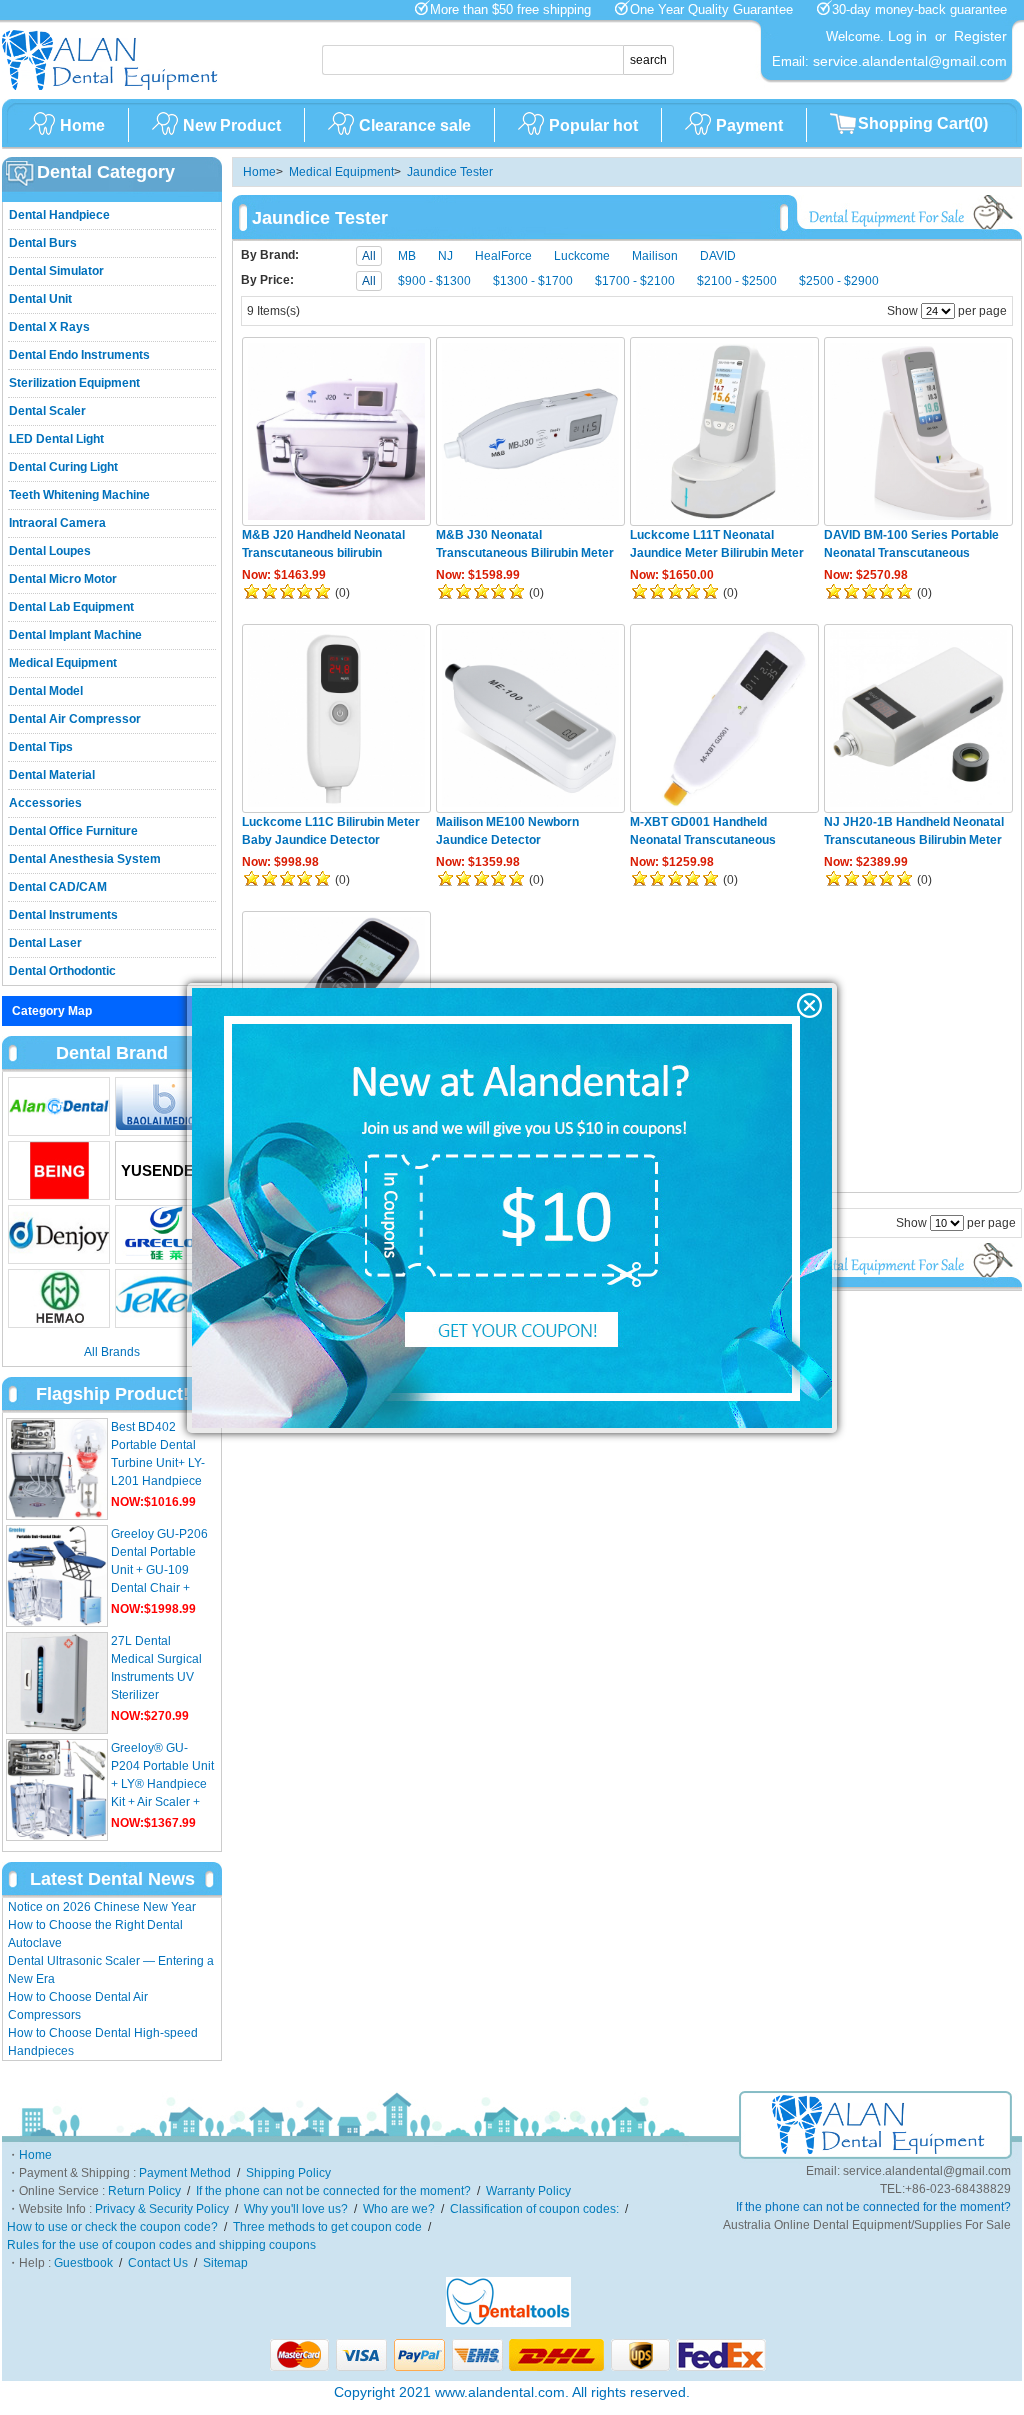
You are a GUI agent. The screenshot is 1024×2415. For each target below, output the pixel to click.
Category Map (52, 1011)
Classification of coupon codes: (534, 2209)
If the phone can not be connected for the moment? (333, 2191)
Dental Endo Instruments (79, 355)
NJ (445, 256)
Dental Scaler (47, 411)
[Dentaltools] (508, 2323)
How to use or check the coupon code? (112, 2227)
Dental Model (46, 691)
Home (82, 125)
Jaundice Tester (450, 172)
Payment (749, 125)
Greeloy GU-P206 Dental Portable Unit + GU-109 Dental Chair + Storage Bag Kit (159, 1570)
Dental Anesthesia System (85, 859)
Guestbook (83, 2263)
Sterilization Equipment (74, 383)
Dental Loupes (50, 551)
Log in (907, 36)
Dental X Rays (49, 327)
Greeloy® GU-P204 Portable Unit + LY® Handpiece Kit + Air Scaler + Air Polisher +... (162, 1784)
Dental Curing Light (63, 467)
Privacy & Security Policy (162, 2209)
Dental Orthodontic (62, 971)
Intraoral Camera (57, 523)
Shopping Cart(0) (923, 123)
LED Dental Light (56, 439)
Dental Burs (43, 243)
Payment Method (185, 2173)
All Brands (112, 1352)
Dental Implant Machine (75, 635)
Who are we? (399, 2209)
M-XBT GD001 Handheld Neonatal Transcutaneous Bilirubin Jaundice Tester (703, 840)
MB (407, 256)
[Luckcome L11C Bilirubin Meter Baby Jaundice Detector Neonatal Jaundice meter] (336, 718)
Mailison (655, 256)
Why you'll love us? (296, 2209)
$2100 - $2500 (737, 281)
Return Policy (144, 2191)
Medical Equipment (63, 663)
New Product (232, 125)
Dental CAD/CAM (58, 887)
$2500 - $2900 (839, 281)
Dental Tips (41, 747)
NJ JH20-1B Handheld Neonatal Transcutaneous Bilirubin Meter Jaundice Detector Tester (914, 840)
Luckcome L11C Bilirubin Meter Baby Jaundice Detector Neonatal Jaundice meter (331, 840)
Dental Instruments (63, 915)
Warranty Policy (528, 2191)
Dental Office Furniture (73, 831)
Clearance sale (415, 125)
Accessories (45, 803)
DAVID (718, 256)
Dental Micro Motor (63, 579)
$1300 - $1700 (533, 281)
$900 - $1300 (434, 281)
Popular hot (593, 125)
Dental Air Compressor (75, 719)
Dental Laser (45, 943)
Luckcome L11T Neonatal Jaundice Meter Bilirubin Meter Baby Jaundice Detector (717, 553)
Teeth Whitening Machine (79, 495)
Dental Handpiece (59, 215)
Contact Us (158, 2263)
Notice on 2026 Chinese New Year (102, 1907)
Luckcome (582, 256)
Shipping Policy (288, 2173)
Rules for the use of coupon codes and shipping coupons (161, 2245)
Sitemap (225, 2263)
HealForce (503, 256)
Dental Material (52, 775)
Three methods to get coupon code (327, 2227)
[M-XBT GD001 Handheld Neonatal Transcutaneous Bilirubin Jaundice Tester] (724, 718)
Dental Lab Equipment (71, 607)
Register (980, 36)
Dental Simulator (56, 271)
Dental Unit (40, 299)
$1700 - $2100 (635, 281)
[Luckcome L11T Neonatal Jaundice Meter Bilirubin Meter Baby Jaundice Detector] (724, 431)
